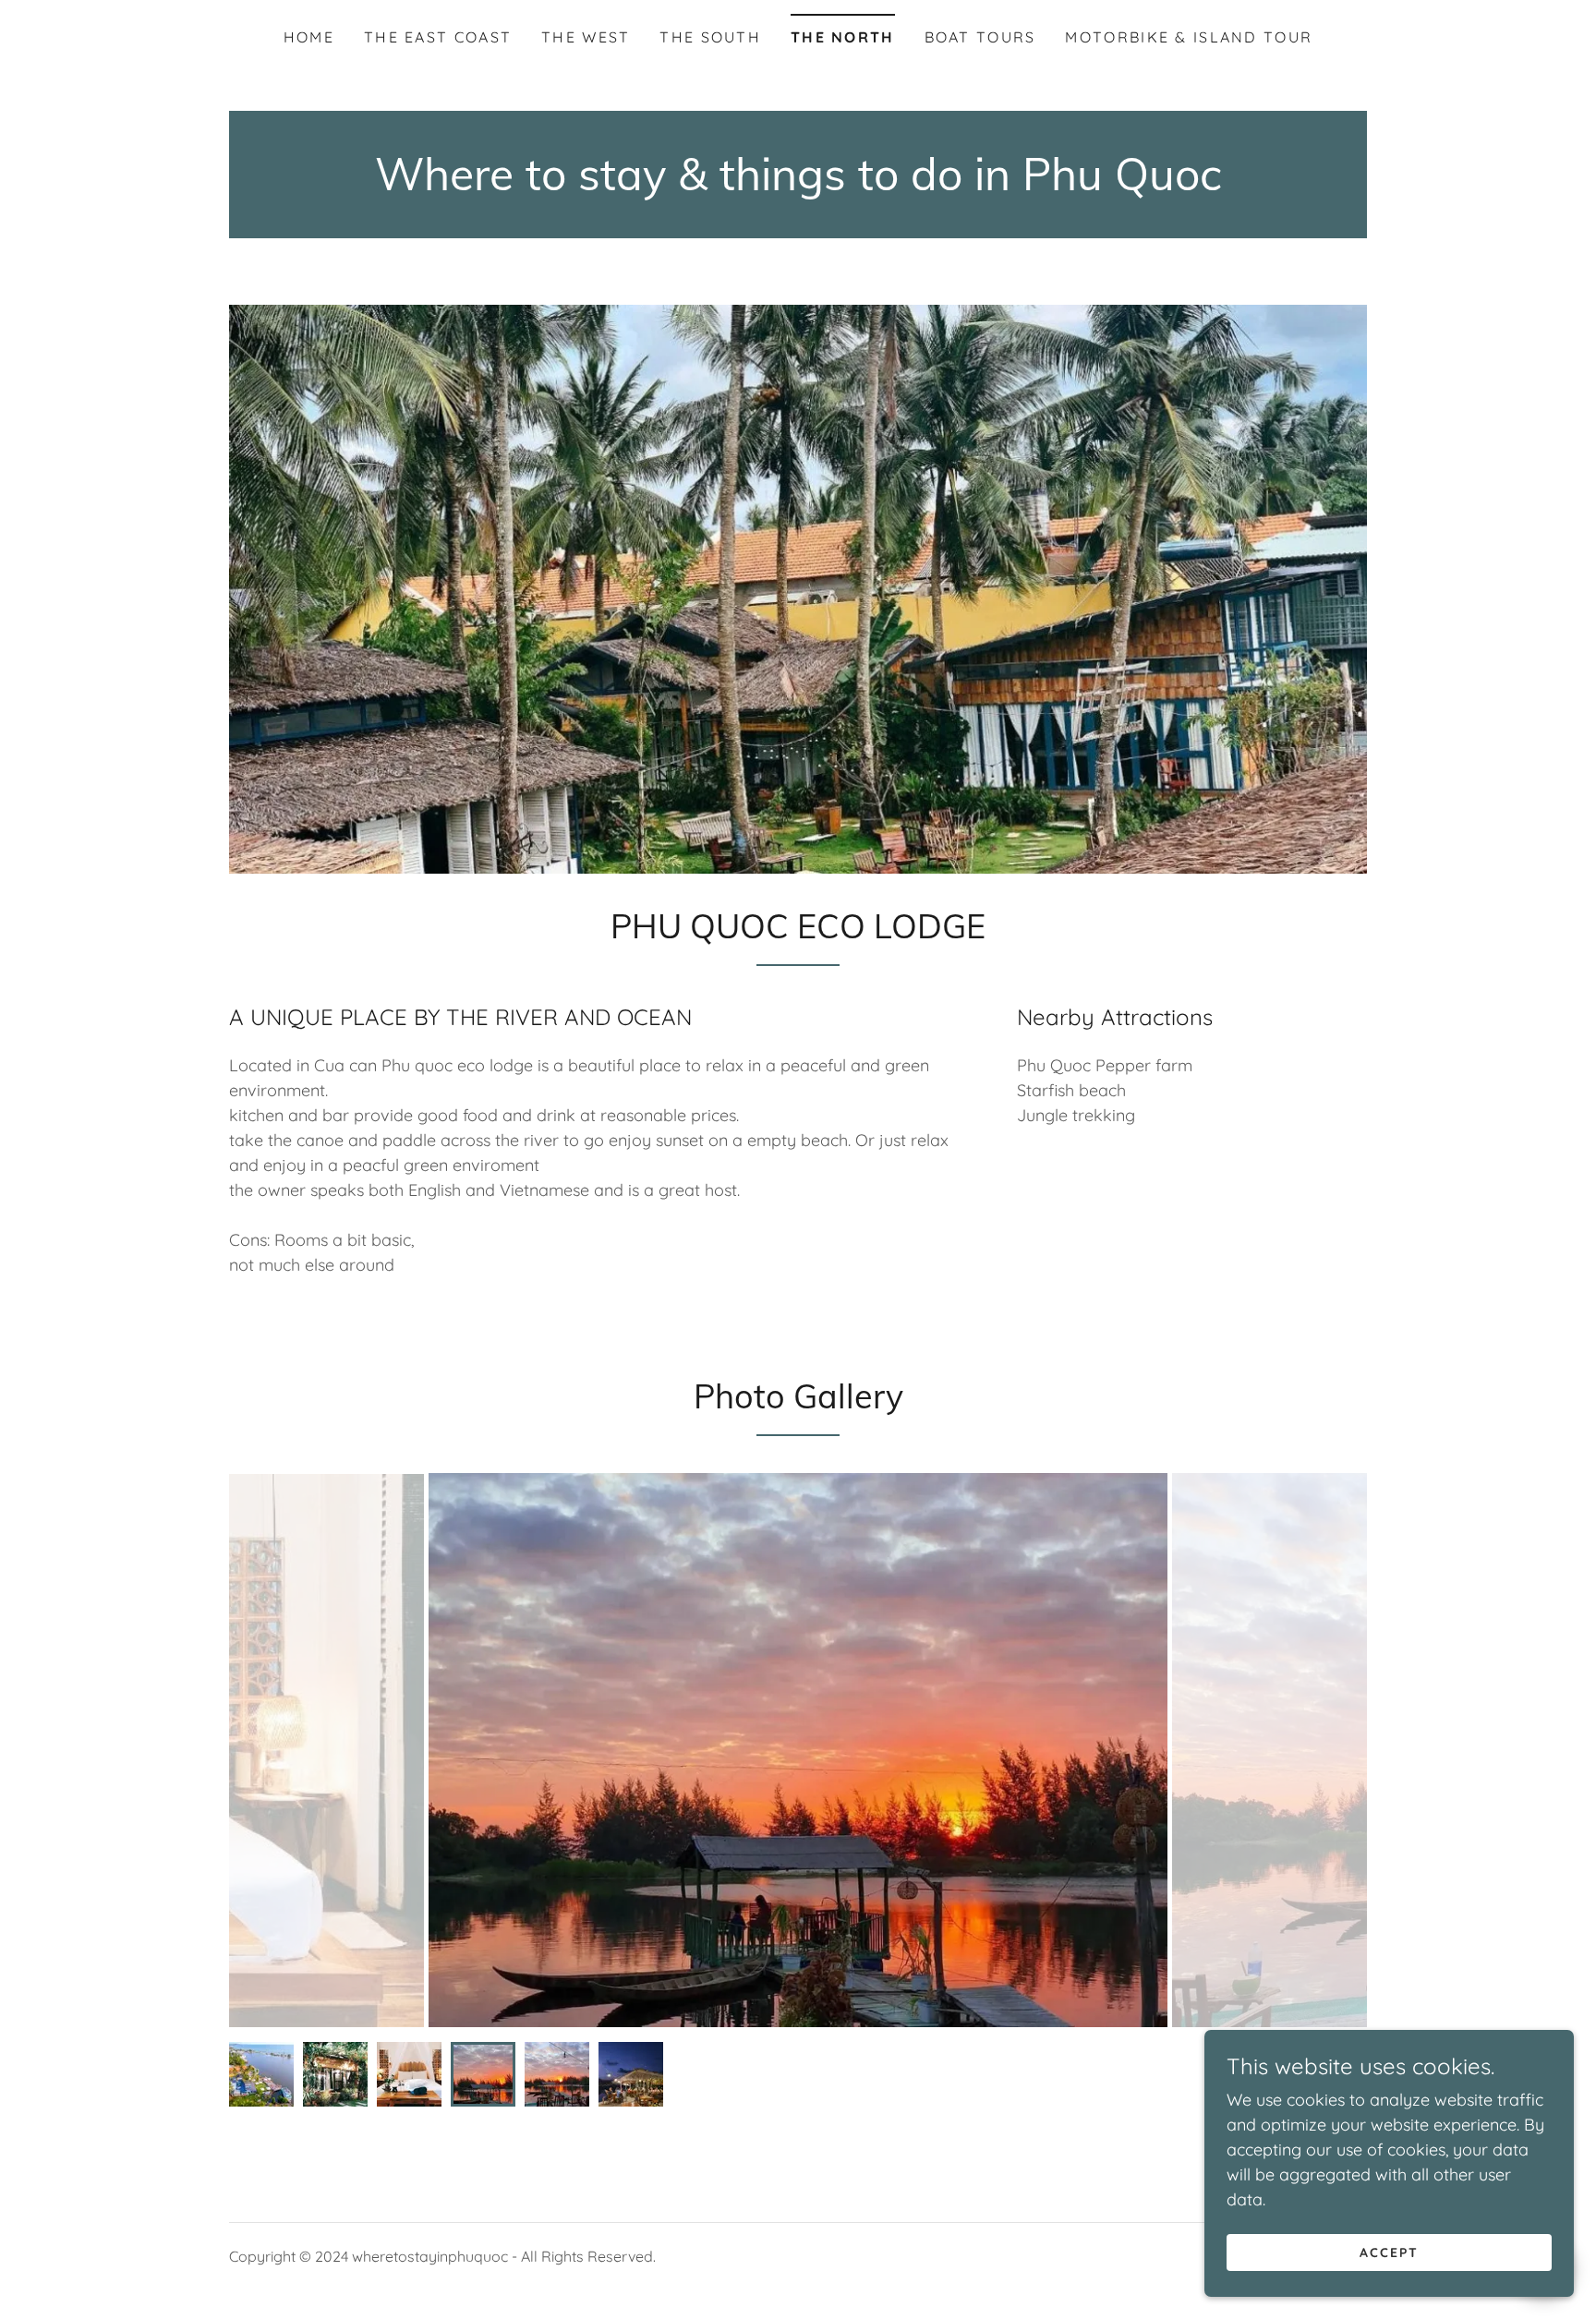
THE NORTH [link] (843, 37)
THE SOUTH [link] (710, 37)
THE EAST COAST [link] (438, 37)
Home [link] (309, 37)
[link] (798, 184)
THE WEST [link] (586, 37)
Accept (1389, 2253)
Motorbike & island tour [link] (1189, 37)
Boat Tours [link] (980, 37)
